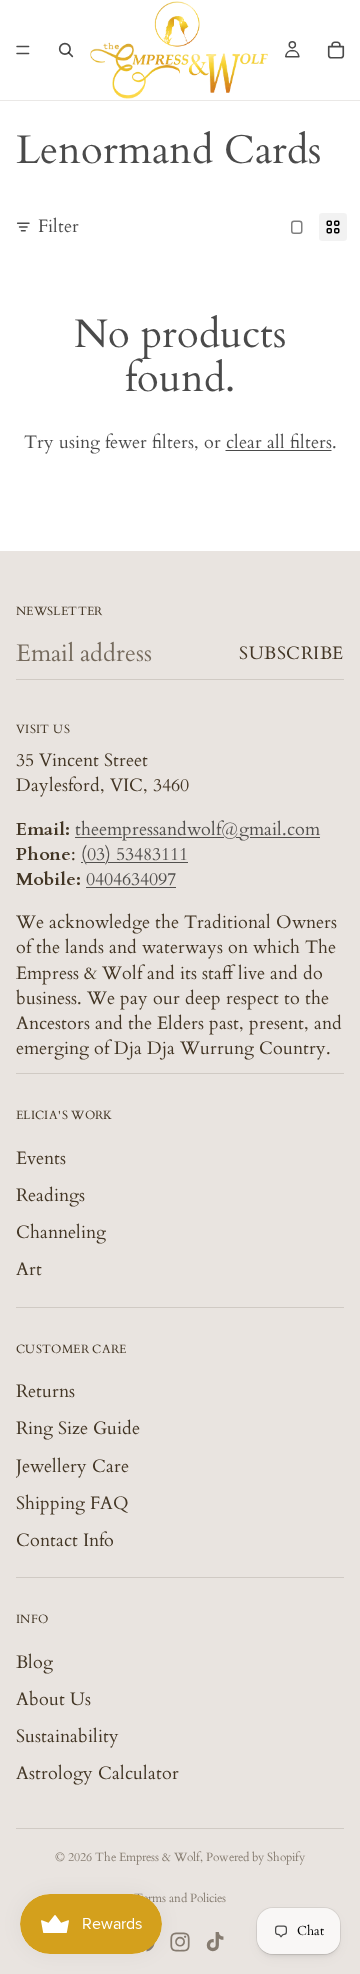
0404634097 (131, 879)
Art (29, 1269)
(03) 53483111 (134, 854)
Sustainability (67, 1736)
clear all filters (279, 442)
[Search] (66, 50)
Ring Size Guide (78, 1428)
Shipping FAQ (72, 1503)
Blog (34, 1662)
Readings (50, 1195)
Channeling (61, 1232)
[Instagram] (180, 1942)
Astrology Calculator (97, 1773)
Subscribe (291, 653)
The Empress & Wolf (147, 1857)
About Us (53, 1699)
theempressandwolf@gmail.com (197, 829)
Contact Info (65, 1540)
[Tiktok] (215, 1942)
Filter (58, 226)
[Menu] (23, 50)
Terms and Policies (180, 1898)
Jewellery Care (72, 1466)
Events (41, 1158)
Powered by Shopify (255, 1857)
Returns (45, 1391)
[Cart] (336, 50)
